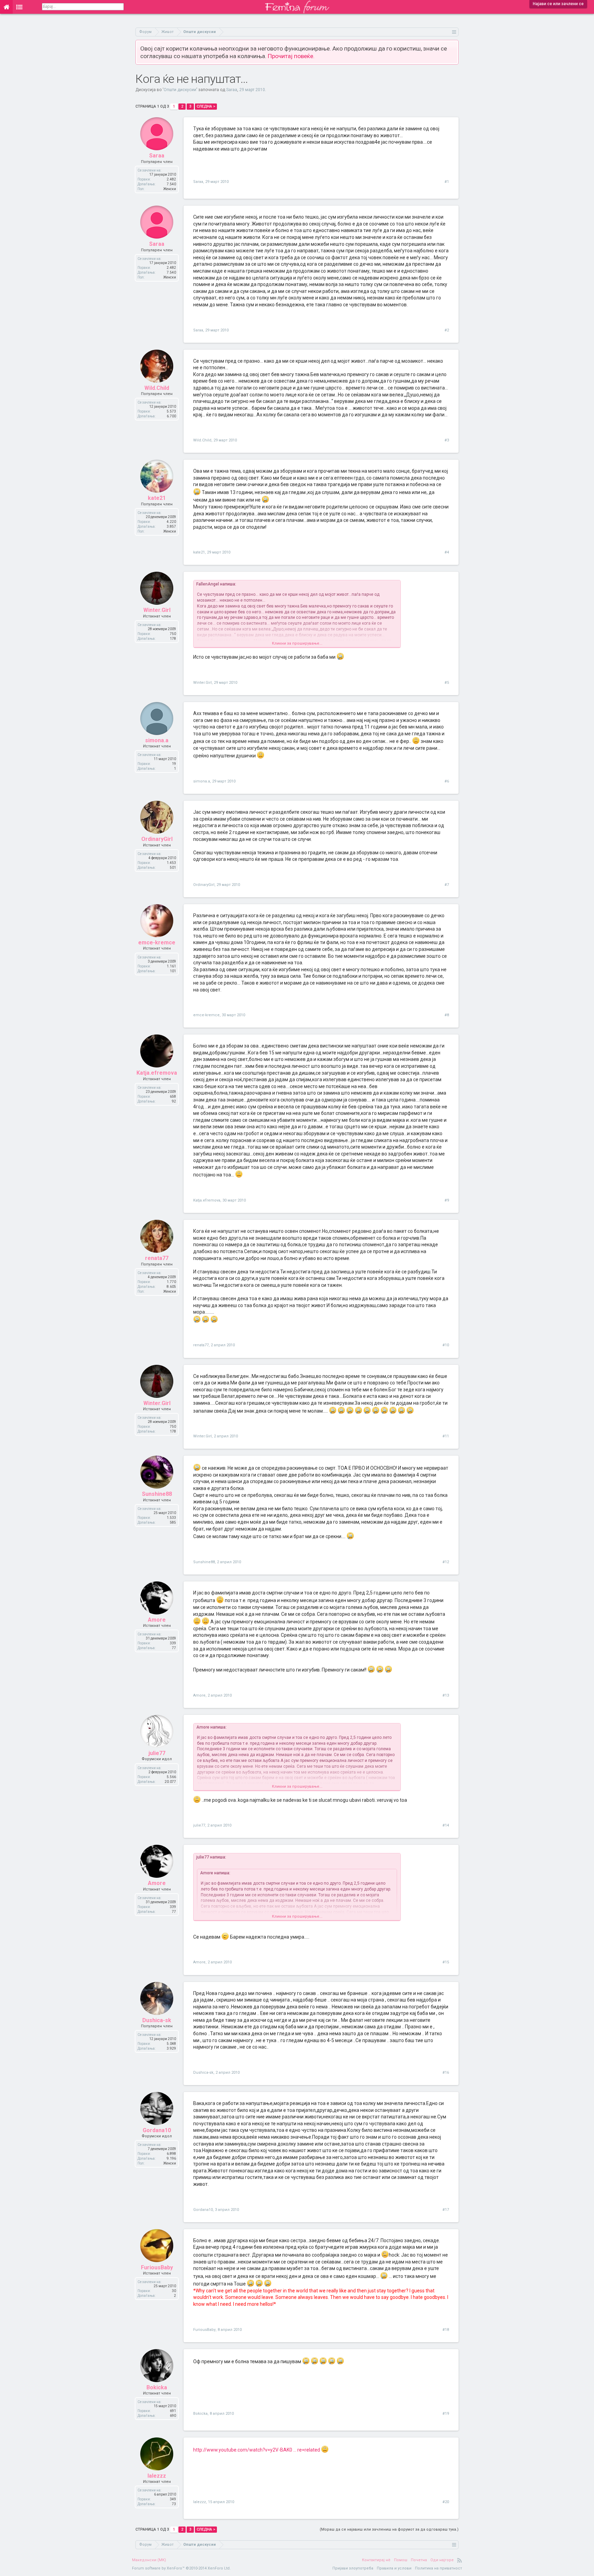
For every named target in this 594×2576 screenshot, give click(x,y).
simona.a (157, 740)
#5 (447, 683)
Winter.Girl (157, 610)
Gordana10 (157, 2130)
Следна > (206, 106)
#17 (446, 2210)
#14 (446, 1825)
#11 (446, 1436)
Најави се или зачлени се (558, 4)
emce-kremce (157, 942)
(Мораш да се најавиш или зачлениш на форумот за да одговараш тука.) (389, 2529)
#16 (446, 2073)
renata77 (157, 1258)
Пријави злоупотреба (353, 2568)
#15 (446, 1962)
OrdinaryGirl (157, 839)
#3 (447, 440)
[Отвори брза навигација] (454, 32)
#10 (446, 1345)
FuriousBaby (157, 2267)
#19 (446, 2414)
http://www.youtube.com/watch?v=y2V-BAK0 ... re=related (257, 2450)
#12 (446, 1562)
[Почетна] (6, 7)
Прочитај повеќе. (291, 56)
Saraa (232, 90)
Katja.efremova (157, 1073)
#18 (446, 2330)
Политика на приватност (438, 2568)
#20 (446, 2502)
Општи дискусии (180, 90)
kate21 (157, 498)
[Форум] (19, 7)
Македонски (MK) (149, 2560)
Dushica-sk (157, 2020)
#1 (447, 182)
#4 (447, 552)
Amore (157, 1620)
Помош (401, 2560)
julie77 (157, 1753)
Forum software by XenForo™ (181, 2568)
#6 (447, 781)
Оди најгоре (442, 2560)
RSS (460, 2560)
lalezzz (157, 2476)
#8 (447, 1015)
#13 (446, 1695)
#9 (447, 1200)
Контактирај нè (376, 2560)
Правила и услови (394, 2568)
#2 (447, 330)
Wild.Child (157, 388)
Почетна (419, 2560)
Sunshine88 (157, 1494)
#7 (447, 885)
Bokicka (157, 2387)
